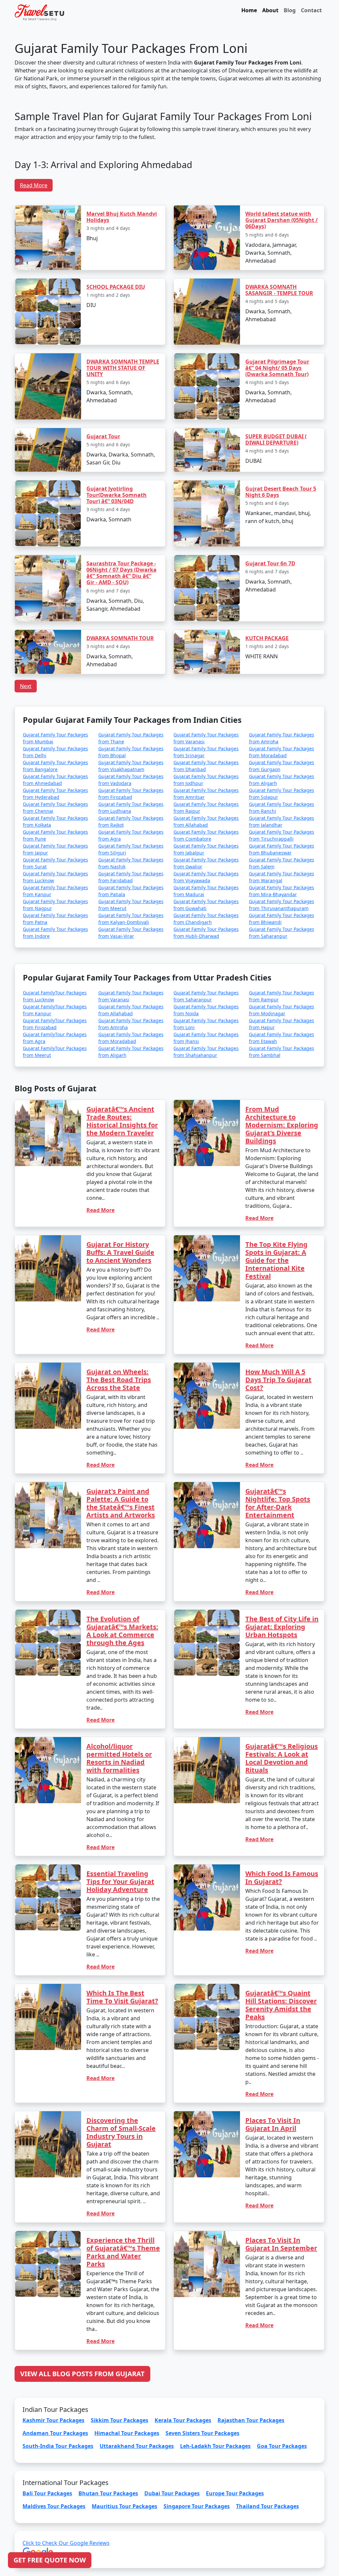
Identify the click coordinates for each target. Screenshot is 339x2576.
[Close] (244, 1198)
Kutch (153, 1279)
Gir (219, 1279)
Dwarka (120, 1279)
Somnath (186, 1279)
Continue (120, 1338)
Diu (135, 1319)
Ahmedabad (204, 1319)
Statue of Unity (169, 1319)
